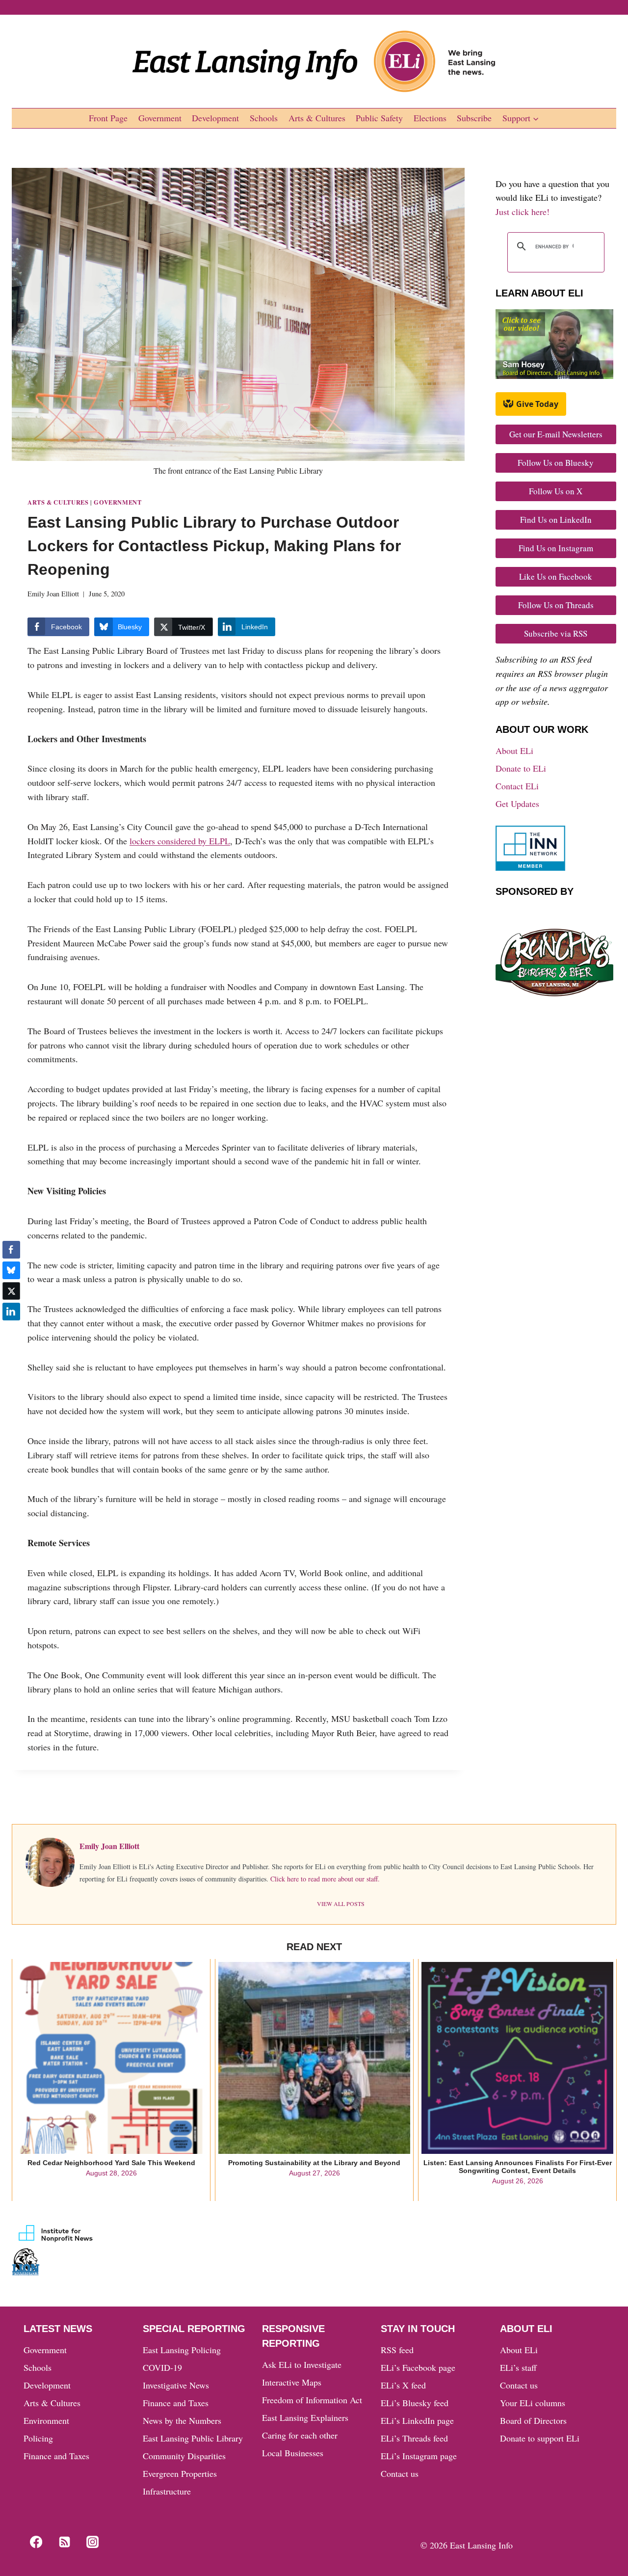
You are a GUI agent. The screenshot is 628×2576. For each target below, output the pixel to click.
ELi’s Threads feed (414, 2438)
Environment (46, 2420)
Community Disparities (184, 2456)
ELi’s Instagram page (419, 2456)
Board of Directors (533, 2420)
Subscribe (474, 118)
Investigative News (176, 2385)
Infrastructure (167, 2491)
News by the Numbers (182, 2420)
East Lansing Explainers (305, 2417)
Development (215, 118)
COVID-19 (162, 2367)
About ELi (514, 751)
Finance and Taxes (56, 2456)
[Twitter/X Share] (11, 1291)
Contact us (400, 2473)
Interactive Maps (292, 2382)
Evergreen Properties (180, 2473)
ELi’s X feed (403, 2385)
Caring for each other (300, 2435)
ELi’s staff (518, 2367)
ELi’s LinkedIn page (417, 2420)
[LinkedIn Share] (11, 1312)
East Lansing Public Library (193, 2438)
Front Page (108, 118)
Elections (430, 118)
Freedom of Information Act (312, 2400)
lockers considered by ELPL (180, 841)
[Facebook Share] (11, 1250)
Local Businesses (293, 2453)
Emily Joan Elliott (53, 594)
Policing (38, 2438)
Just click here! (523, 212)
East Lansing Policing (182, 2350)
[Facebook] (36, 2542)
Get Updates (517, 804)
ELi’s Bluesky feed (415, 2403)
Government (160, 118)
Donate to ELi (521, 768)
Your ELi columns (533, 2403)
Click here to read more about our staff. (325, 1879)
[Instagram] (93, 2542)
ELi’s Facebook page (418, 2367)
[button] (11, 1331)
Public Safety (379, 118)
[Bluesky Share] (11, 1270)
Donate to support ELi (540, 2438)
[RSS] (64, 2542)
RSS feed (397, 2350)
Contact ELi (517, 786)
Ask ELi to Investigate (302, 2364)
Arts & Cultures (317, 118)
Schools (264, 118)
